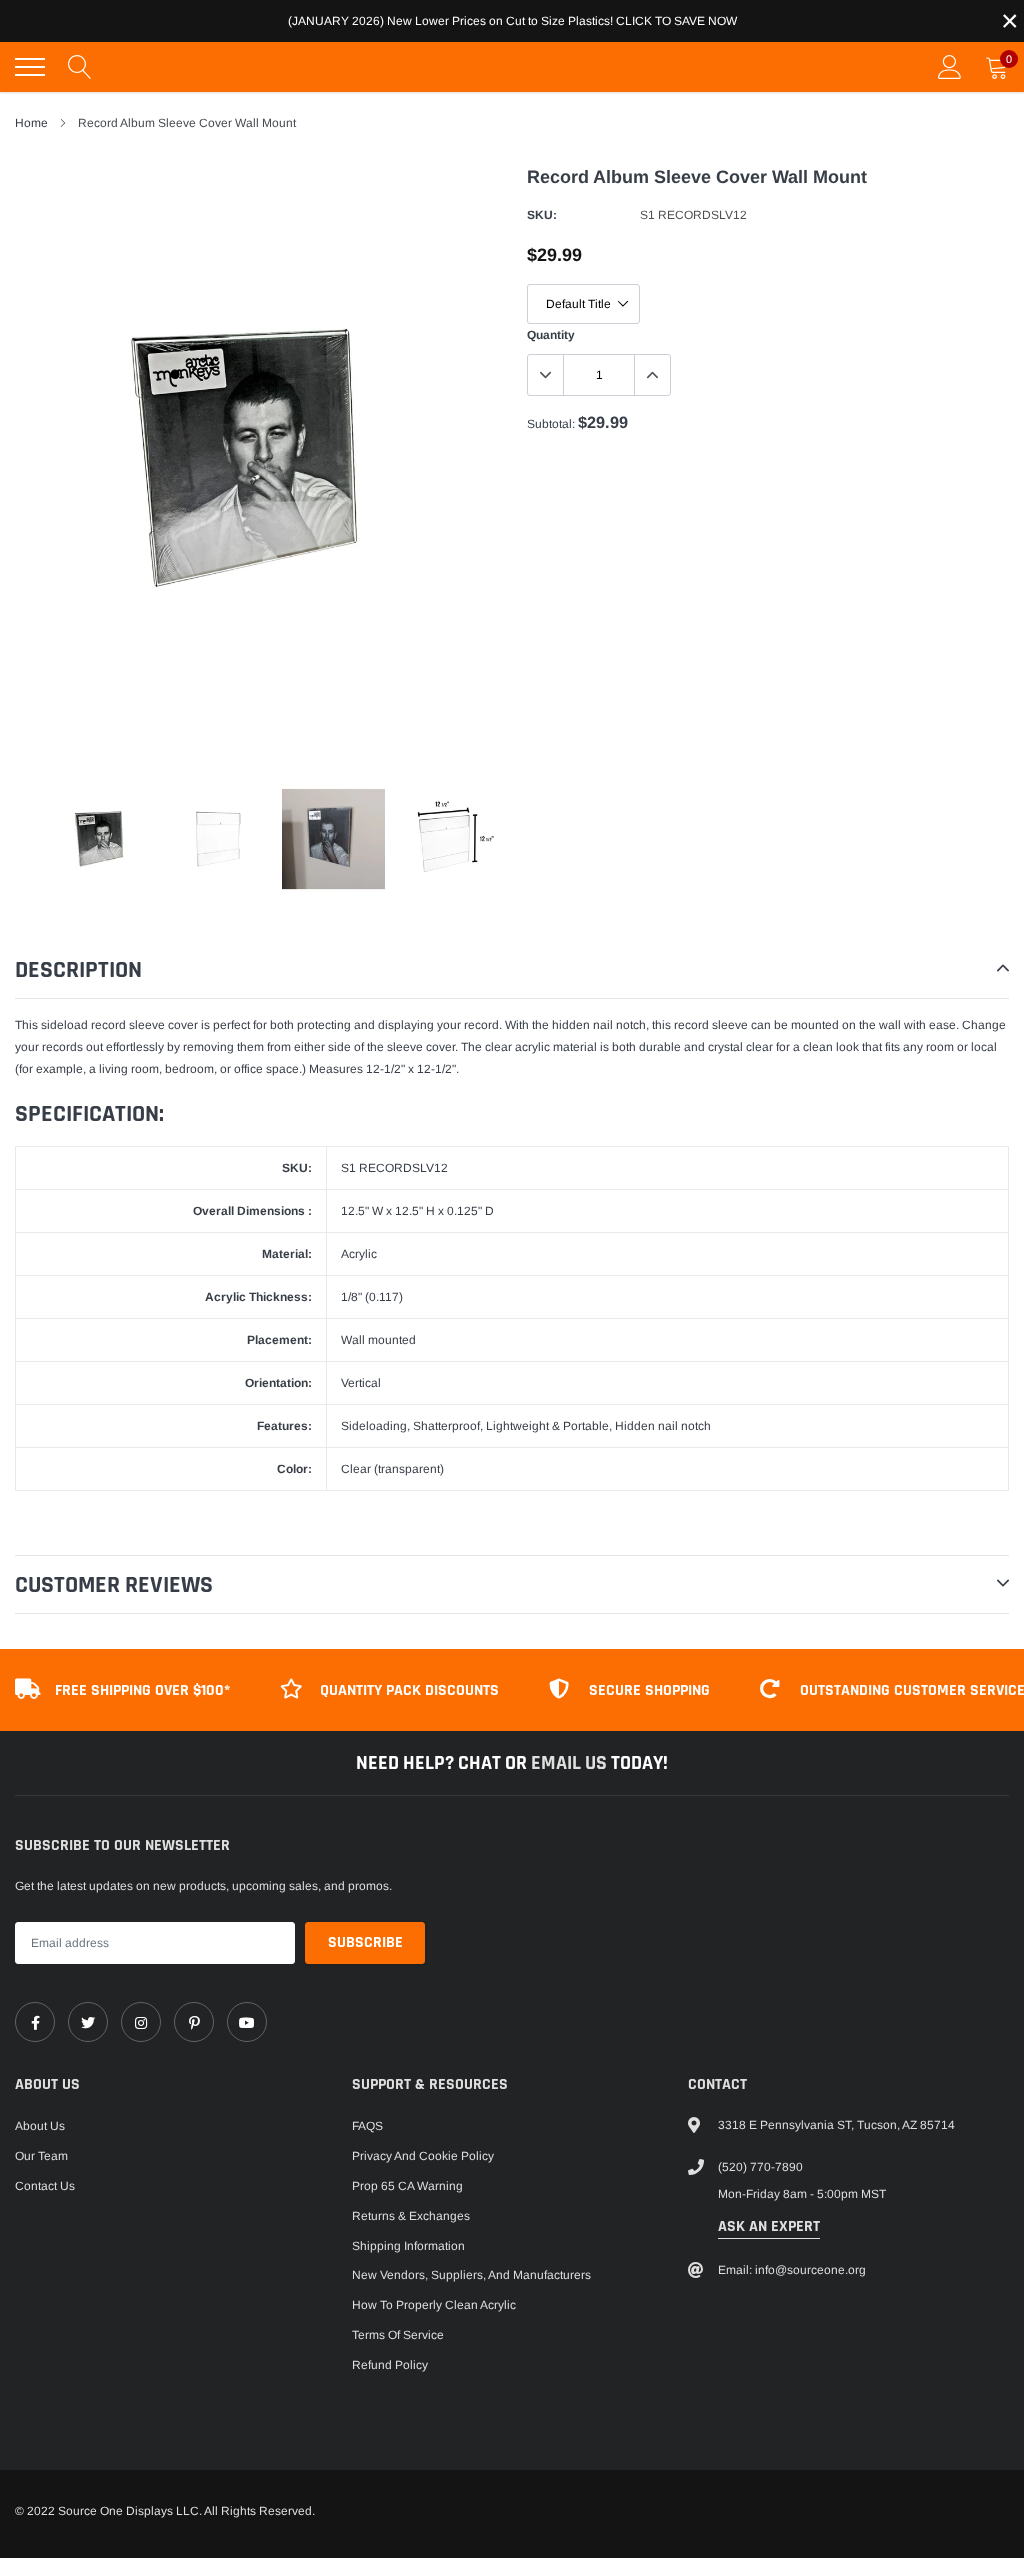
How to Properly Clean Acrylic (434, 2305)
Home (31, 123)
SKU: (542, 215)
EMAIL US (571, 1763)
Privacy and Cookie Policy (423, 2156)
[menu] (30, 67)
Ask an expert (769, 2226)
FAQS (367, 2126)
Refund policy (390, 2365)
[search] (80, 67)
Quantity (551, 335)
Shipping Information (408, 2246)
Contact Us (45, 2186)
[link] (35, 2022)
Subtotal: (551, 424)
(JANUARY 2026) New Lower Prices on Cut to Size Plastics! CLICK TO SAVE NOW (512, 21)
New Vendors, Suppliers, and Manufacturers (471, 2275)
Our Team (41, 2156)
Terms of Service (398, 2335)
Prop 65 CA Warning (407, 2186)
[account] (950, 67)
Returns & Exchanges (411, 2216)
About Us (40, 2126)
